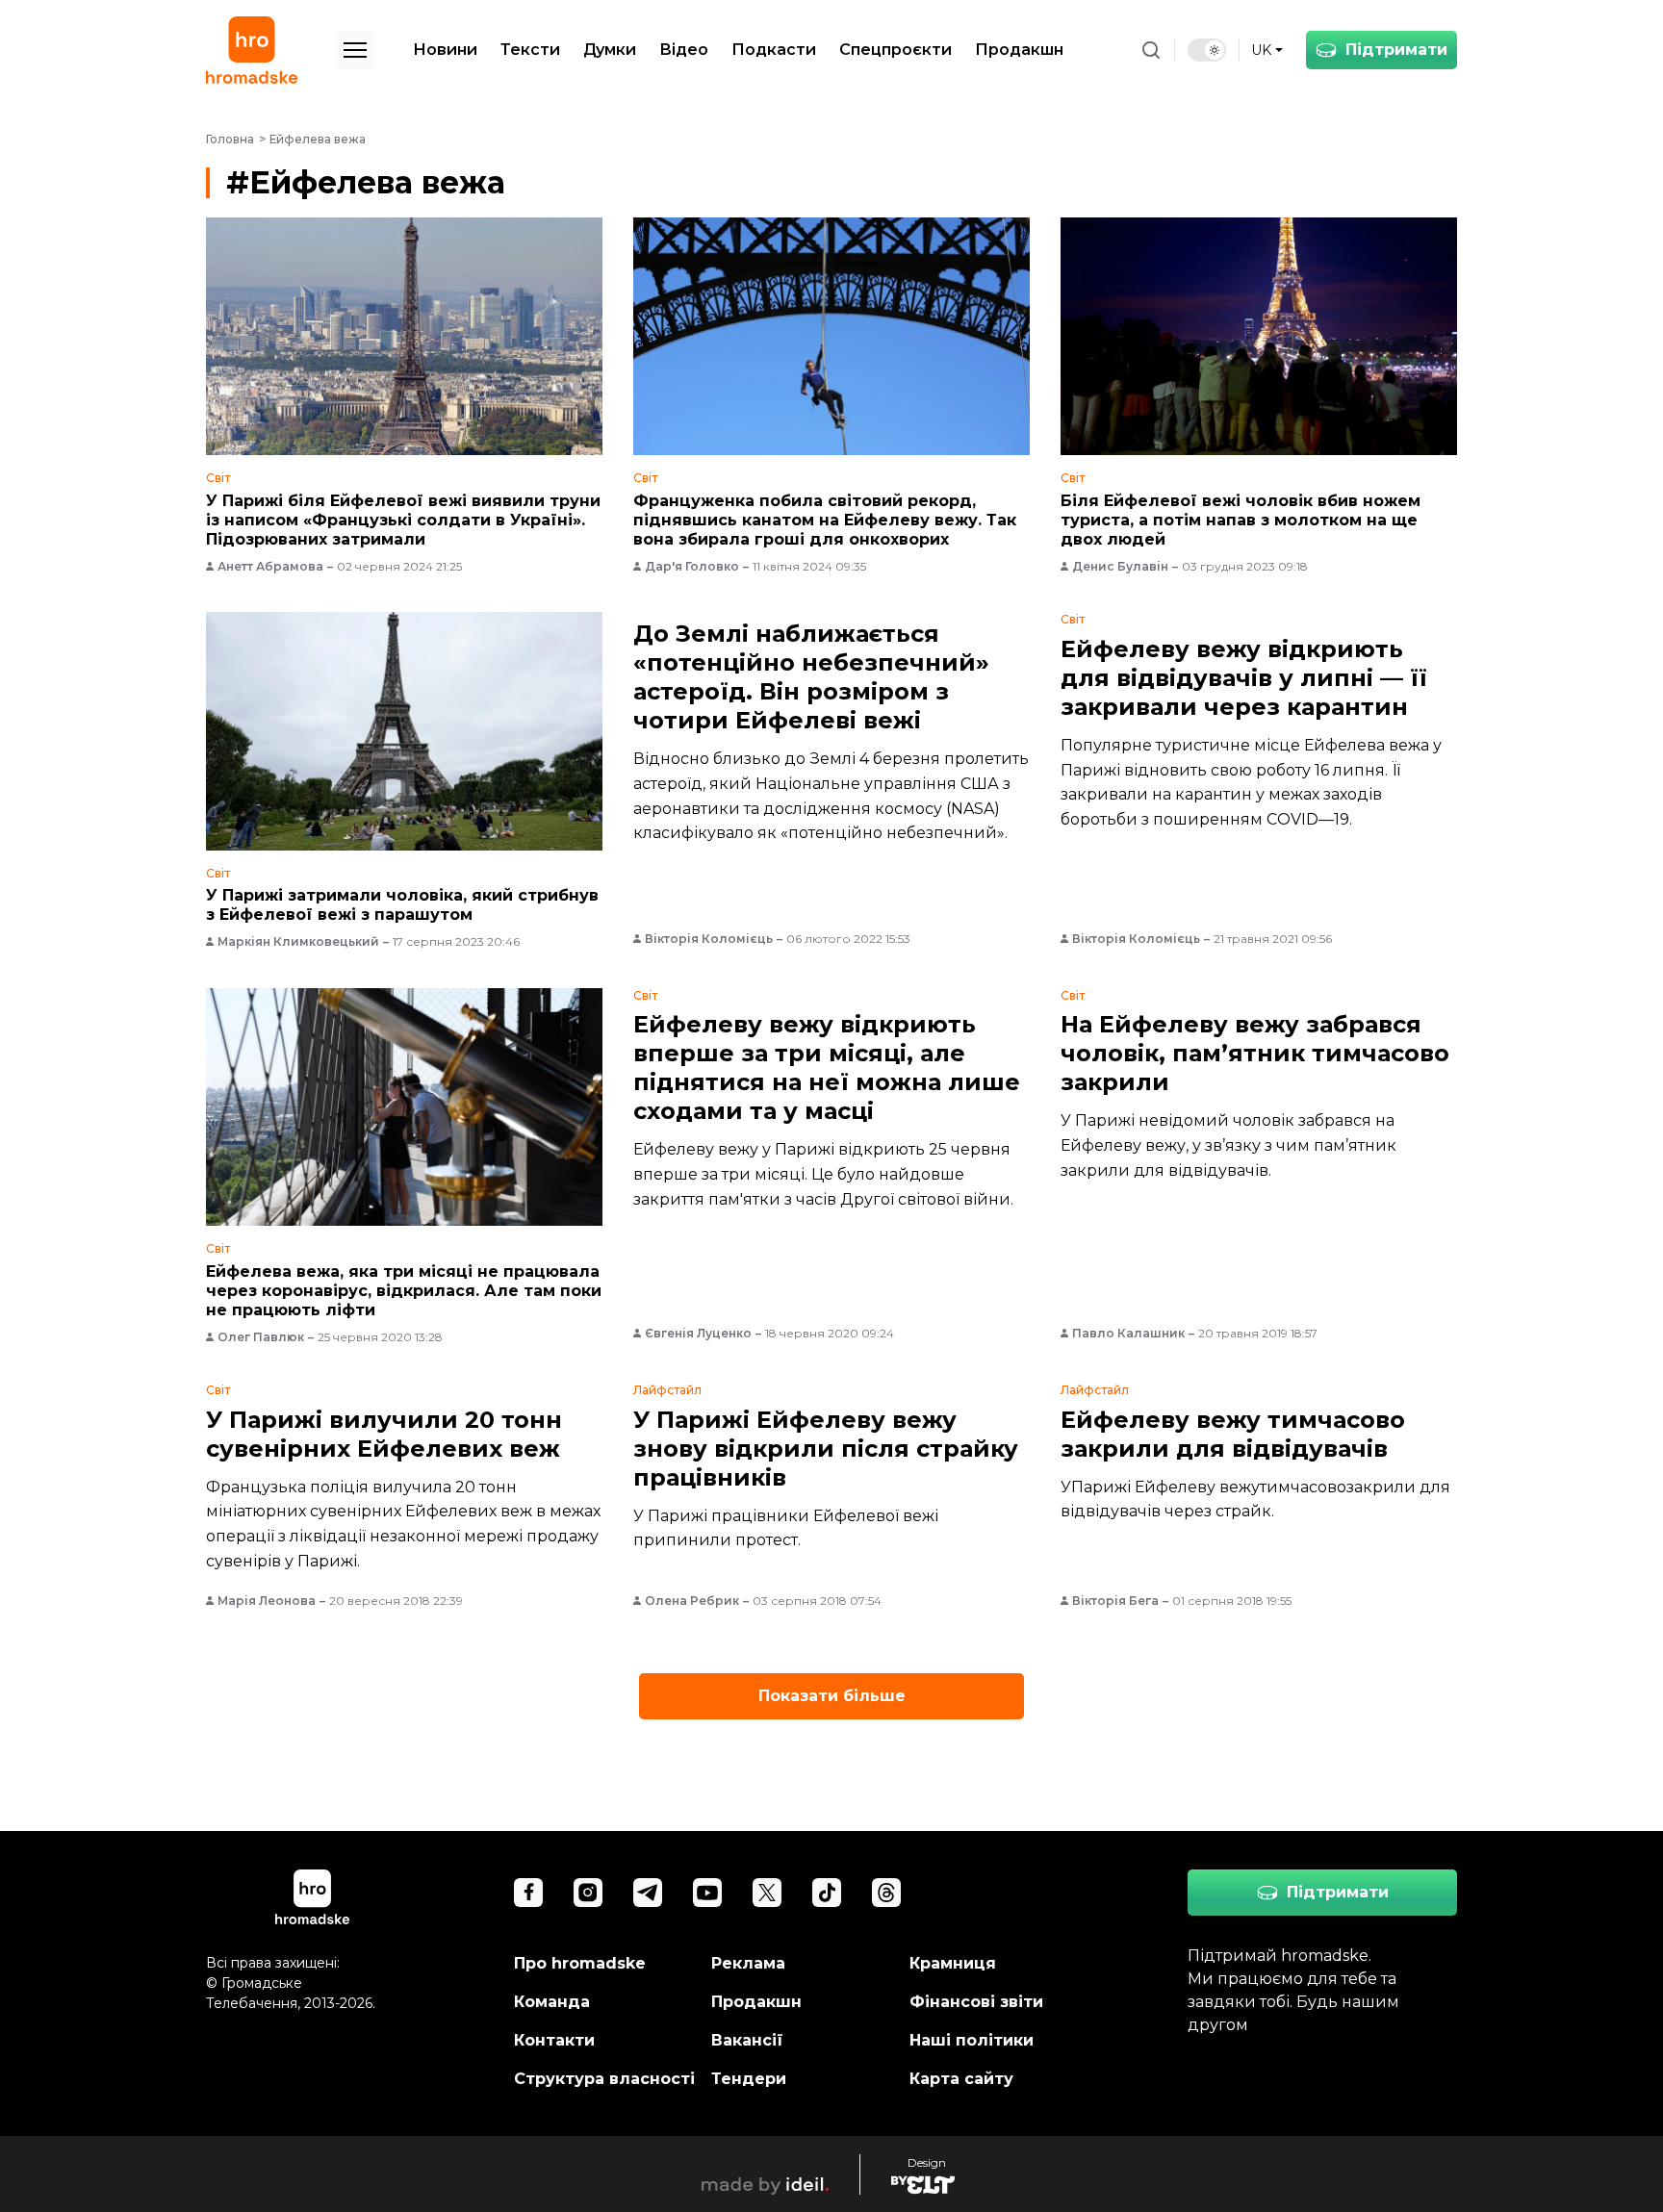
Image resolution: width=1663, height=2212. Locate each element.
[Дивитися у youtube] (707, 1893)
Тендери (749, 2079)
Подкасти (774, 50)
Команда (552, 2002)
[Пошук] (1151, 50)
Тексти (530, 50)
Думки (610, 50)
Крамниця (953, 1963)
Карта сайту (961, 2079)
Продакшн (1019, 50)
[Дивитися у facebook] (528, 1893)
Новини (445, 50)
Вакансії (747, 2040)
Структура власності (604, 2079)
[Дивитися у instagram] (588, 1893)
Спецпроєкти (895, 50)
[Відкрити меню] (355, 50)
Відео (684, 50)
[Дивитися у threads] (886, 1893)
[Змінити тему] (1207, 50)
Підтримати (1396, 50)
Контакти (554, 2040)
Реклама (748, 1963)
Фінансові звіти (976, 2002)
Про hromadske (580, 1963)
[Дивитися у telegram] (648, 1893)
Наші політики (972, 2040)
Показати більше (832, 1696)
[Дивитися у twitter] (767, 1893)
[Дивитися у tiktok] (827, 1893)
